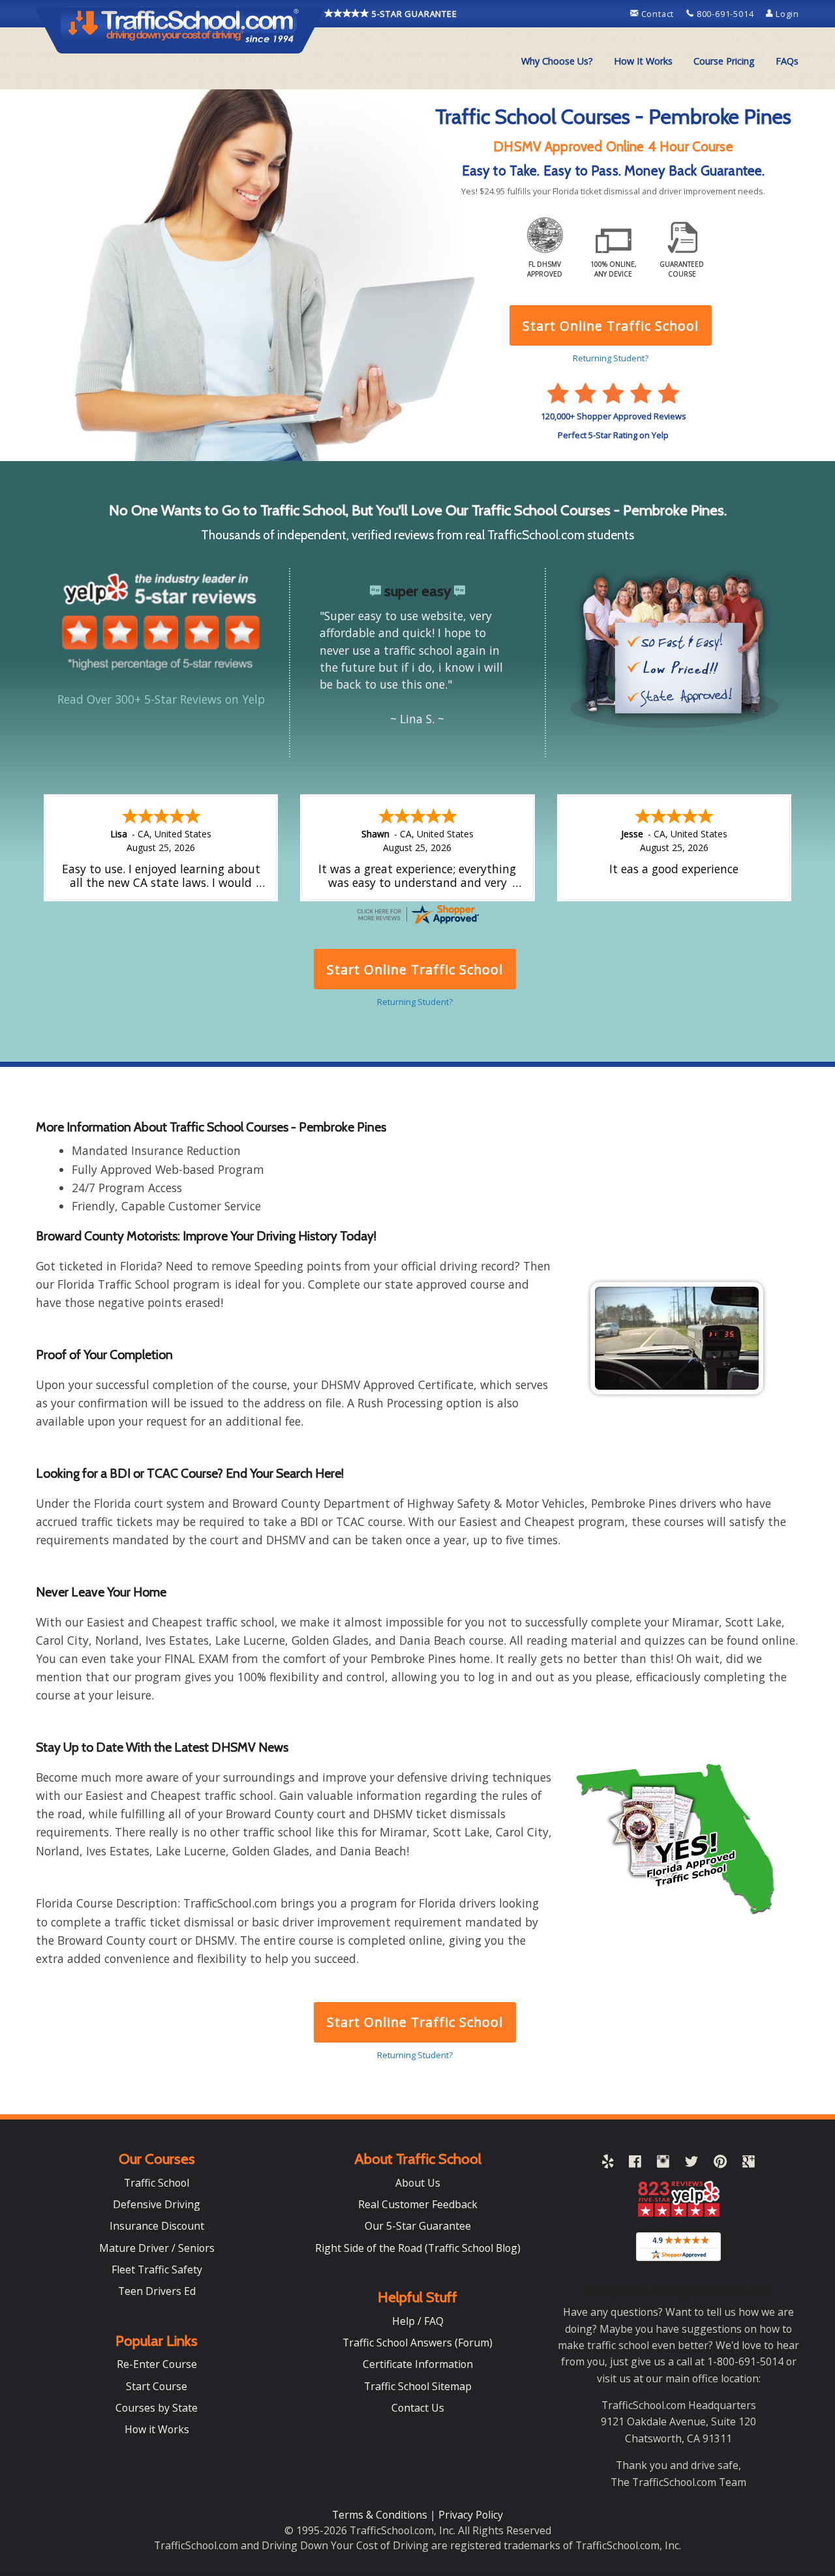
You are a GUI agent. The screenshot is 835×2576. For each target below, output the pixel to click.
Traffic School (157, 2183)
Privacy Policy (471, 2515)
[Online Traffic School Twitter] (691, 2164)
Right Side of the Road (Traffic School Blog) (418, 2248)
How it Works (157, 2429)
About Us (418, 2183)
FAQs (787, 61)
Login (786, 14)
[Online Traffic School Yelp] (608, 2164)
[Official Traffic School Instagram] (663, 2164)
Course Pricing (724, 61)
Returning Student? (415, 2055)
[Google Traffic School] (749, 2164)
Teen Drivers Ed (157, 2291)
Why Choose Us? (557, 61)
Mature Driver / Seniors (157, 2248)
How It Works (643, 61)
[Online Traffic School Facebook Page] (635, 2164)
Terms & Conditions (381, 2515)
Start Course (157, 2386)
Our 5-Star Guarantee (418, 2226)
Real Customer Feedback (418, 2204)
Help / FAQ (418, 2321)
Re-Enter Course (157, 2364)
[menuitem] (557, 61)
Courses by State (157, 2408)
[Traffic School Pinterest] (720, 2164)
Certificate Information (418, 2364)
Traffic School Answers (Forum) (417, 2343)
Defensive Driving (157, 2204)
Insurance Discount (157, 2226)
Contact (658, 14)
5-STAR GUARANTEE (413, 14)
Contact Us (418, 2408)
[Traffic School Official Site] (180, 29)
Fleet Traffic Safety (157, 2269)
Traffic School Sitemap (418, 2386)
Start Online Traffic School (415, 2022)
